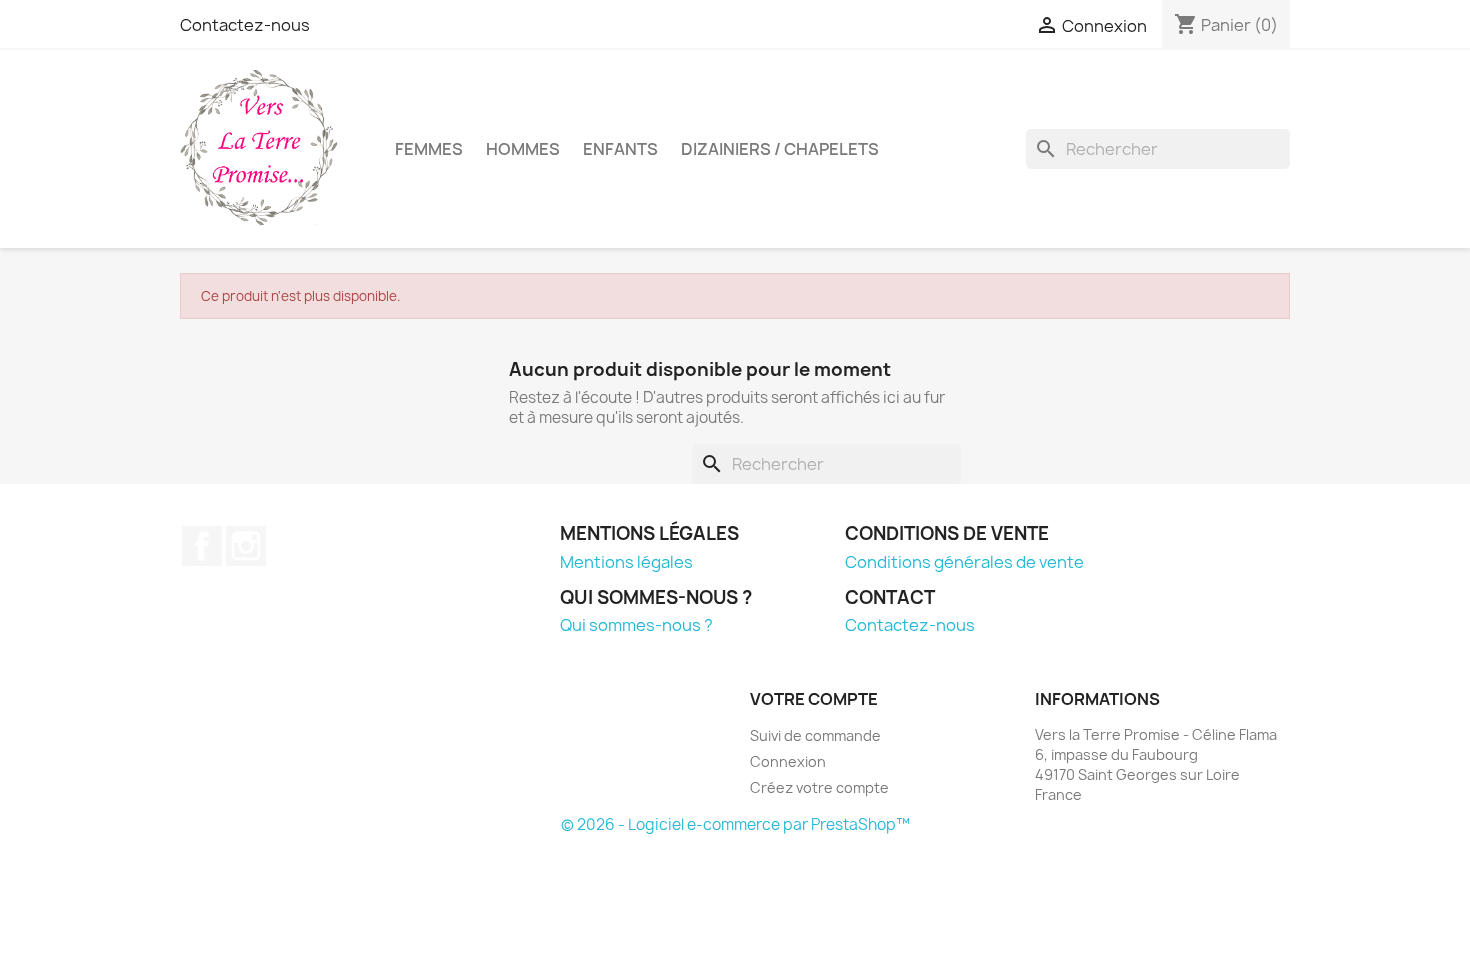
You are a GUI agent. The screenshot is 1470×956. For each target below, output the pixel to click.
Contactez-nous (245, 25)
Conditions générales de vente (964, 562)
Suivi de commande (815, 735)
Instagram (246, 546)
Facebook (202, 546)
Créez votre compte (819, 787)
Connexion (788, 761)
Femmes (429, 149)
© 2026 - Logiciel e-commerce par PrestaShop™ (735, 824)
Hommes (523, 149)
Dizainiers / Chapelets (780, 149)
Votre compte (814, 699)
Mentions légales (626, 562)
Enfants (620, 149)
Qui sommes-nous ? (636, 625)
